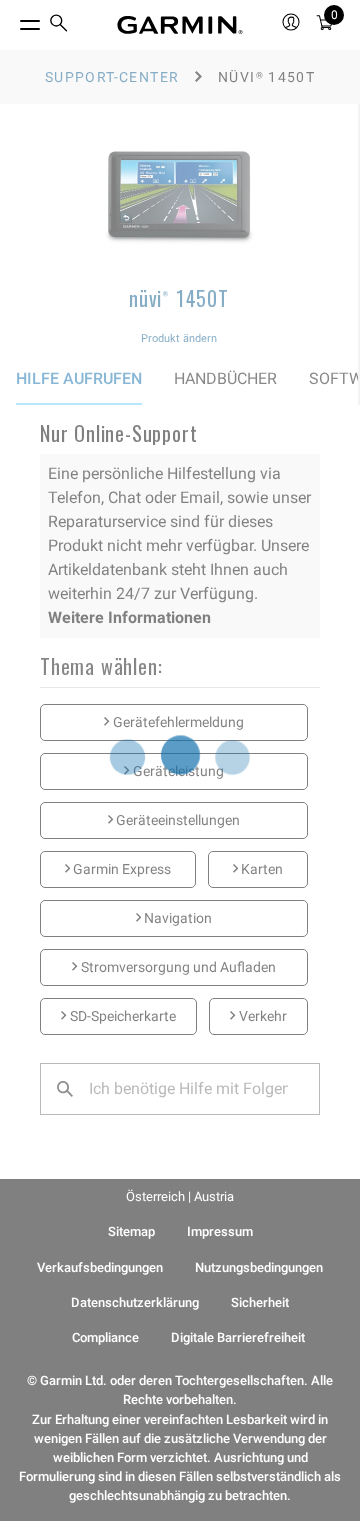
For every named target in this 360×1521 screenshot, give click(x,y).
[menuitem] (59, 25)
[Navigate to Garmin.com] (180, 25)
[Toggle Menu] (12, 20)
